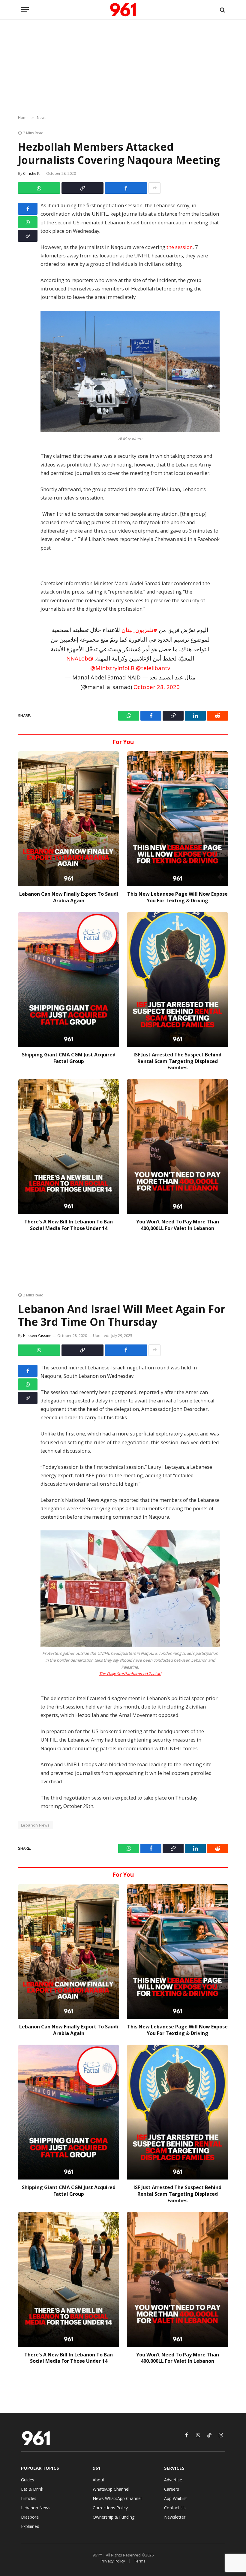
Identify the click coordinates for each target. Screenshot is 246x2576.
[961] (123, 10)
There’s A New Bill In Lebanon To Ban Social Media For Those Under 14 (69, 1225)
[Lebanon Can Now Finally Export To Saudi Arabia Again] (69, 819)
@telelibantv (153, 668)
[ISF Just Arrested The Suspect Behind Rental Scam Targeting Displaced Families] (177, 979)
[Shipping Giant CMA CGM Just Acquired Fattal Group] (69, 979)
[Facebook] (28, 209)
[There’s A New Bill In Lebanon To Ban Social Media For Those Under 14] (69, 1146)
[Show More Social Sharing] (154, 188)
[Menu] (25, 10)
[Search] (222, 10)
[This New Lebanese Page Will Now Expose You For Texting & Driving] (177, 819)
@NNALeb (80, 658)
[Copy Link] (82, 188)
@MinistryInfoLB (112, 668)
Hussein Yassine (37, 1336)
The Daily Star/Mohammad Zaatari (130, 1674)
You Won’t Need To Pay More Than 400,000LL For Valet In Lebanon (178, 1225)
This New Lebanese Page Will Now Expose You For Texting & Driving (177, 897)
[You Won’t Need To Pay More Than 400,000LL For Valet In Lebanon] (177, 1146)
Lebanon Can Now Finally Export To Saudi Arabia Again (69, 897)
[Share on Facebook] (126, 188)
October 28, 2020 (157, 687)
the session (180, 247)
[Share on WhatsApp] (39, 188)
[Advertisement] (123, 68)
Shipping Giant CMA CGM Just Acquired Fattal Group (69, 1058)
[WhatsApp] (28, 222)
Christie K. (32, 173)
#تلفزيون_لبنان (139, 630)
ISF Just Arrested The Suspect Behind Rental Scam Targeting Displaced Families (177, 1061)
